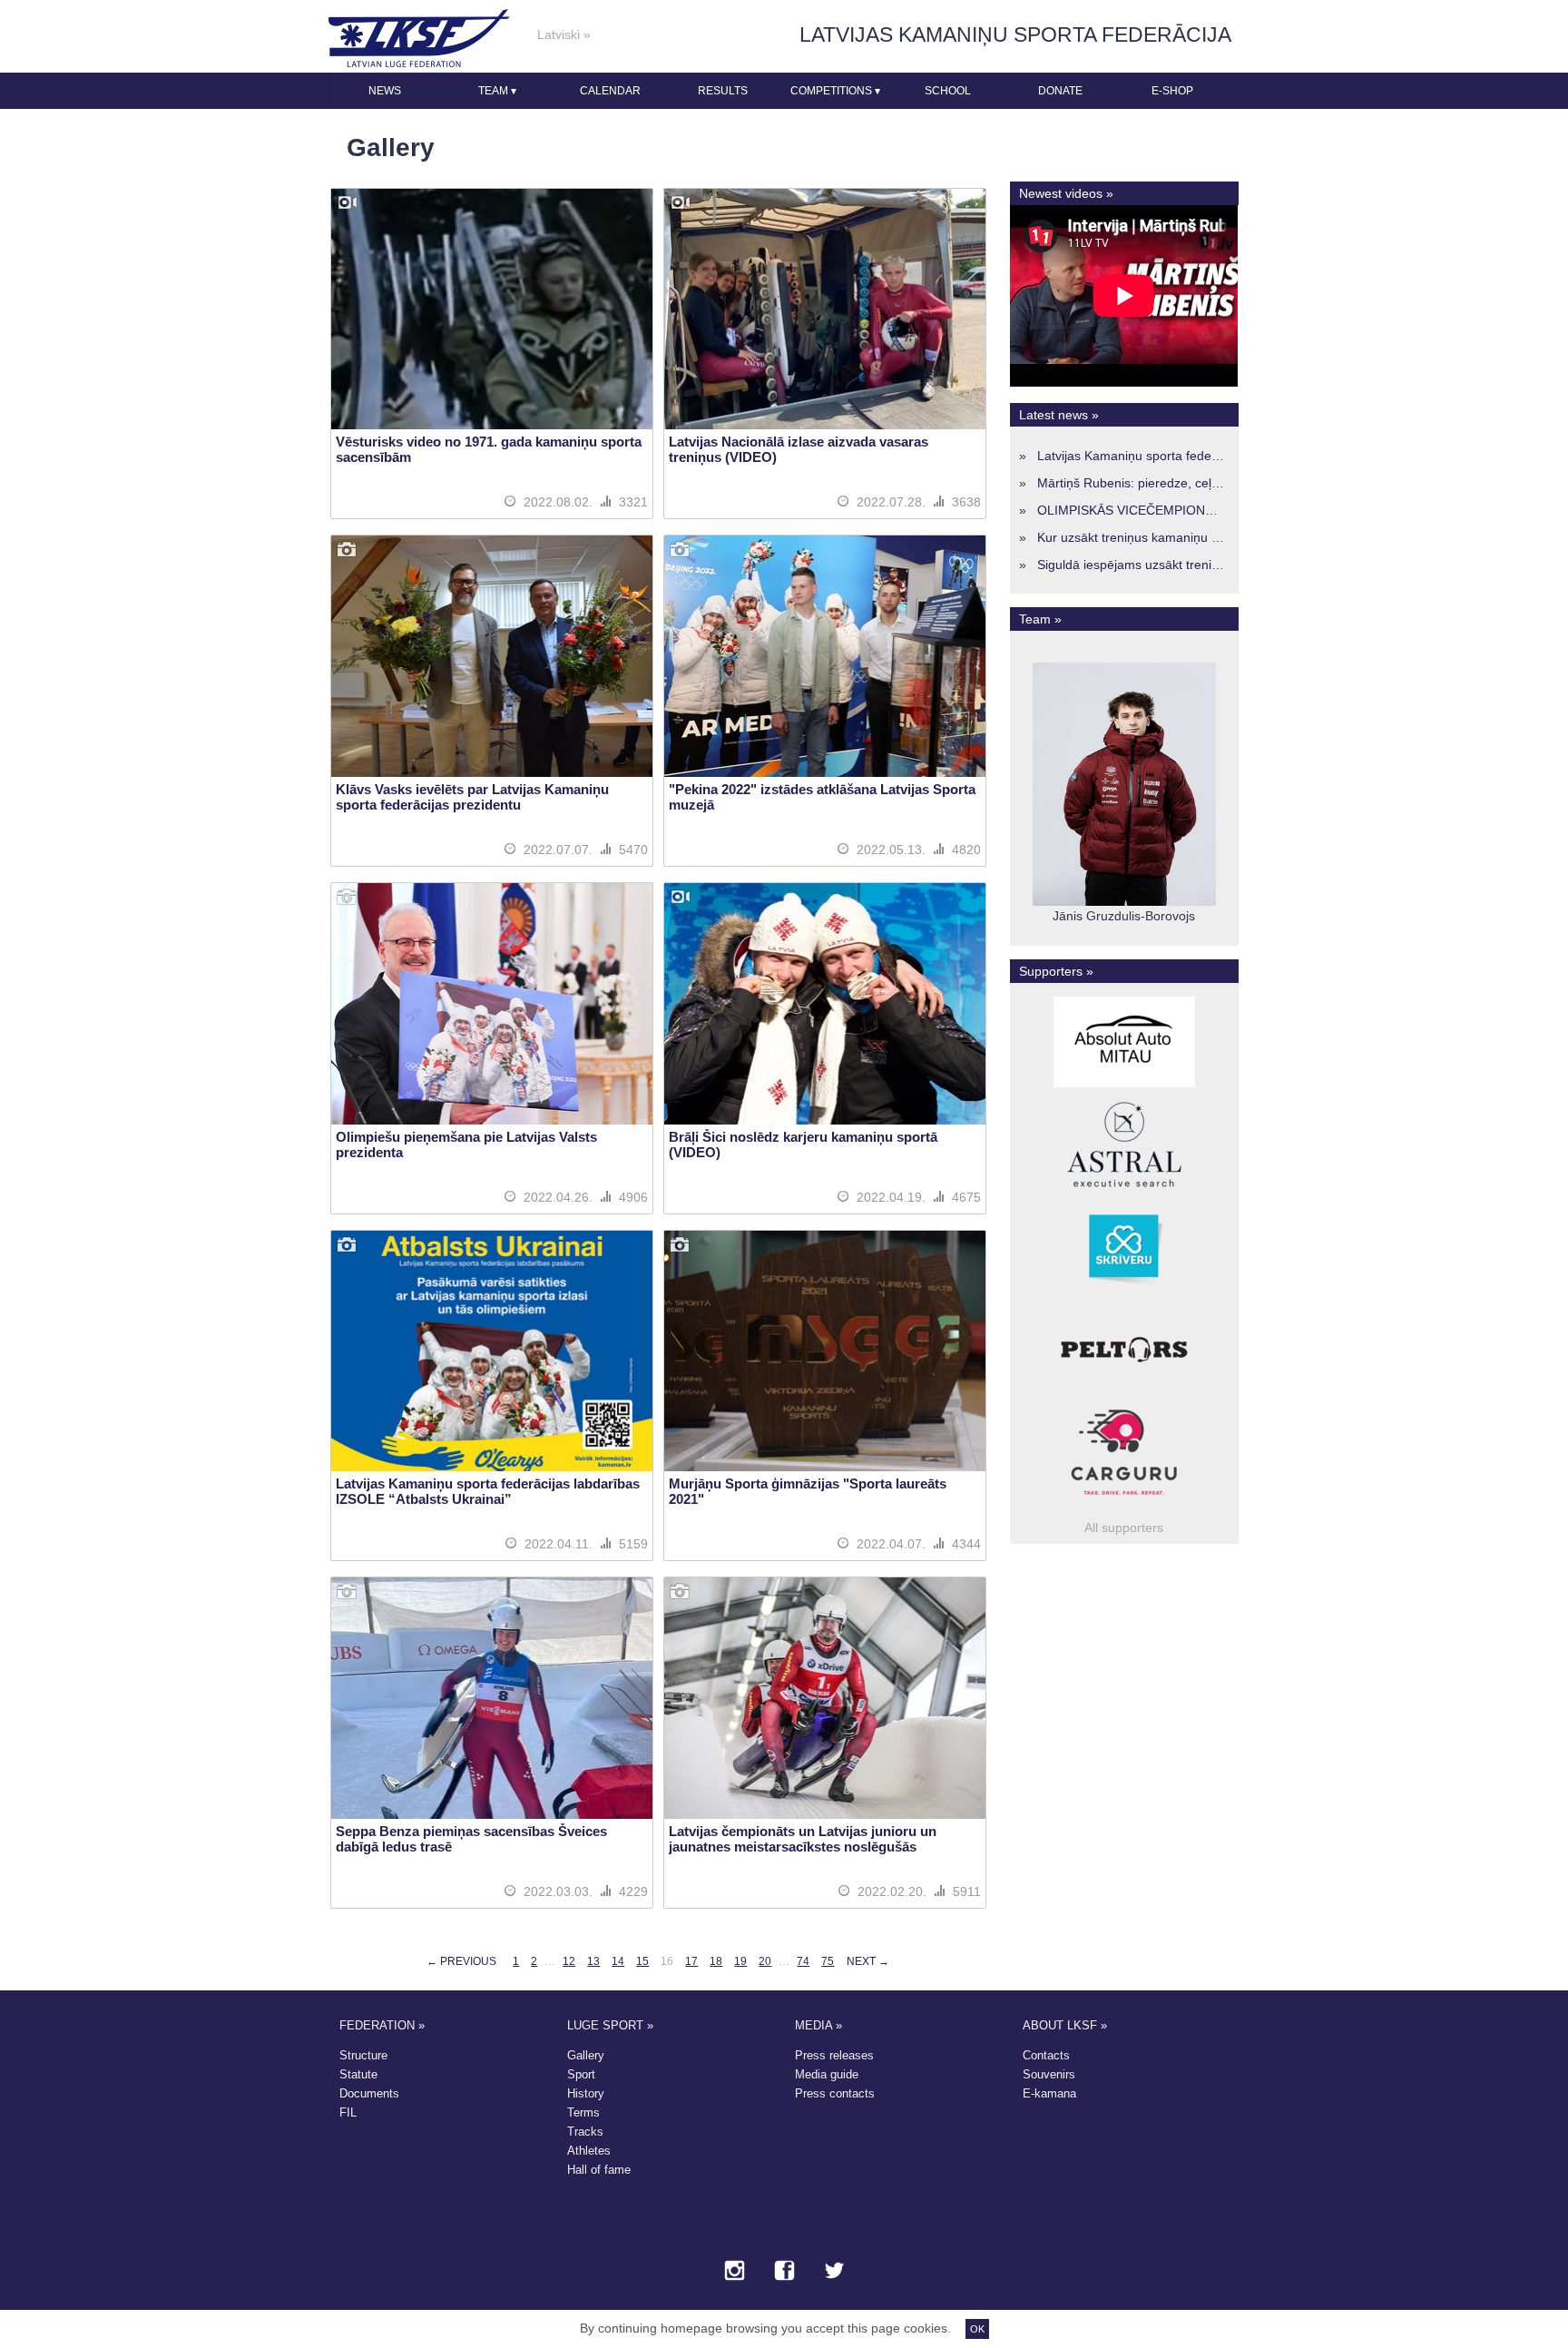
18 (716, 1961)
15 (642, 1961)
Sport (581, 2074)
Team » (1040, 619)
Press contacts (835, 2093)
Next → (868, 1961)
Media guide (827, 2074)
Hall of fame (599, 2170)
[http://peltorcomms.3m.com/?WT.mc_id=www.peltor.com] (1124, 1395)
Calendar (610, 91)
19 (740, 1961)
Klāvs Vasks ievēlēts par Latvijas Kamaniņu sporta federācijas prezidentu (472, 797)
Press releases (834, 2055)
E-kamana (1049, 2093)
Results (723, 91)
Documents (369, 2093)
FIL (348, 2112)
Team (497, 91)
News (385, 91)
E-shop (1172, 91)
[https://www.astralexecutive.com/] (1124, 1190)
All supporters (1124, 1528)
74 (803, 1961)
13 (593, 1961)
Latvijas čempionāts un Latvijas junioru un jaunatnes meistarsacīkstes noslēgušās (803, 1839)
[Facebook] (784, 2272)
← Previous (461, 1961)
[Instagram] (735, 2272)
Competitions (835, 91)
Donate (1060, 91)
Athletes (589, 2151)
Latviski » (564, 34)
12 (569, 1961)
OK (977, 2329)
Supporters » (1056, 971)
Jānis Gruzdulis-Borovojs (1124, 916)
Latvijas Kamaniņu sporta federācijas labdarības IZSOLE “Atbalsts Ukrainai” (488, 1491)
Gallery (586, 2055)
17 (691, 1961)
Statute (358, 2074)
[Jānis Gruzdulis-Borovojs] (1124, 901)
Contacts (1046, 2055)
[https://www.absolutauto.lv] (1124, 1087)
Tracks (585, 2132)
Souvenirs (1049, 2074)
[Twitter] (834, 2272)
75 (828, 1961)
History (586, 2093)
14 (618, 1961)
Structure (363, 2055)
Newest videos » (1066, 193)
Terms (583, 2112)
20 (765, 1961)
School (948, 91)
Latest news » (1059, 415)
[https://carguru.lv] (1124, 1498)
